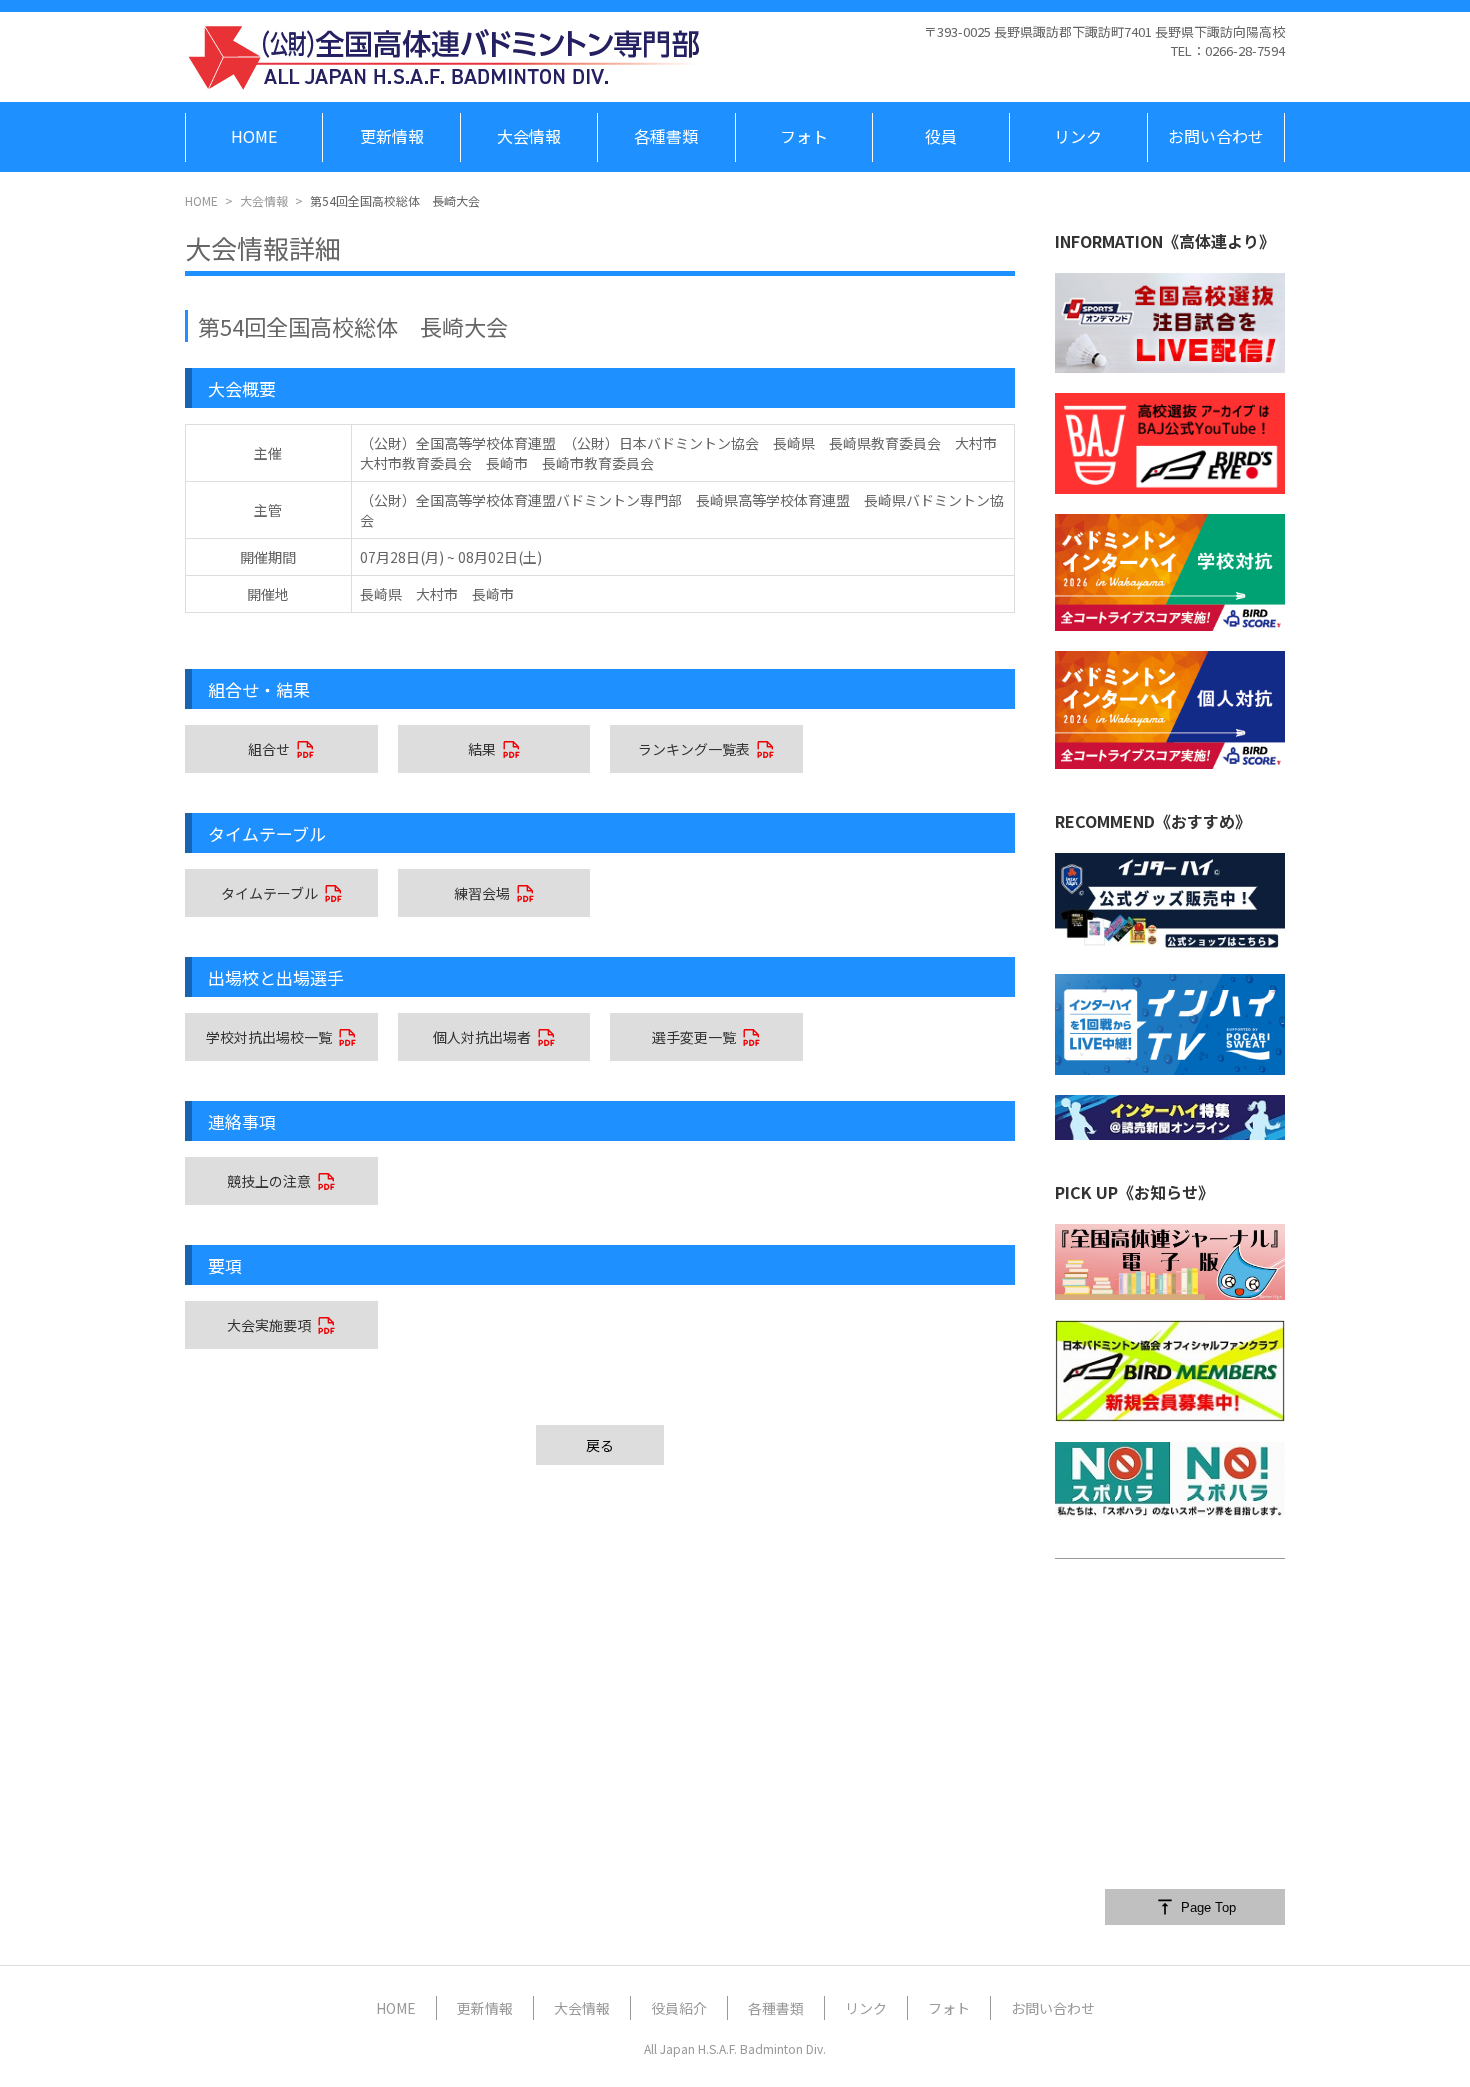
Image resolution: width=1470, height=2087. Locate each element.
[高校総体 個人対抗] (1170, 710)
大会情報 (264, 200)
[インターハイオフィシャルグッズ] (1170, 903)
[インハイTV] (1170, 1024)
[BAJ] (1170, 443)
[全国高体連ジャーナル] (1170, 1262)
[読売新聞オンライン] (1170, 1117)
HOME (201, 200)
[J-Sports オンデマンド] (1170, 323)
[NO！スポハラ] (1170, 1480)
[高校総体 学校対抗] (1170, 573)
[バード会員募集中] (1170, 1371)
